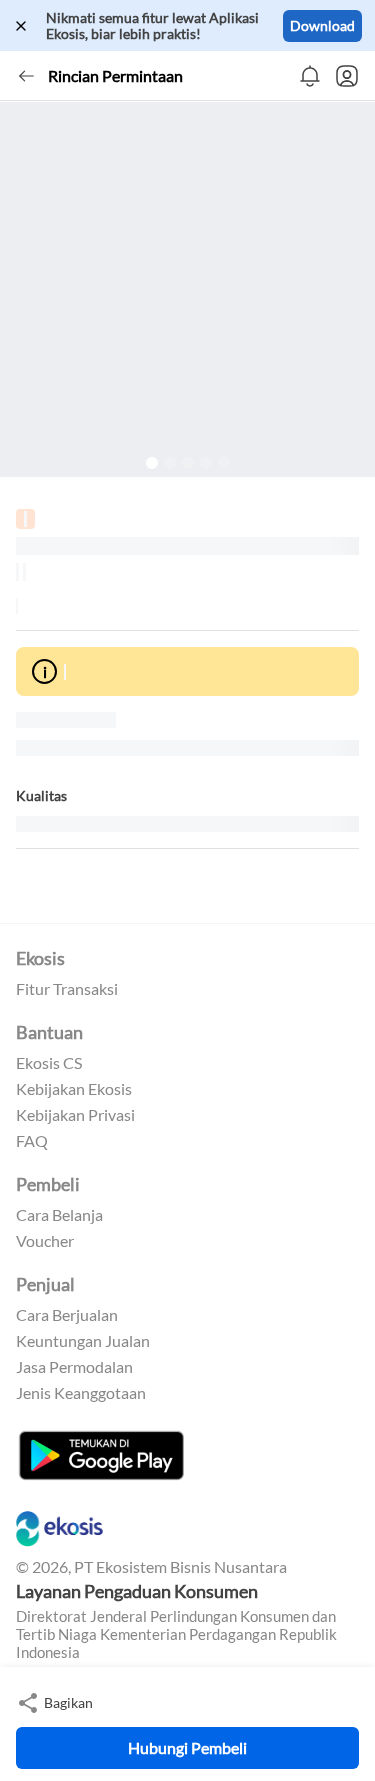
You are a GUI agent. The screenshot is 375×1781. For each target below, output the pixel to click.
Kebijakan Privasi (75, 1115)
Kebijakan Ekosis (74, 1089)
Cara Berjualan (67, 1315)
